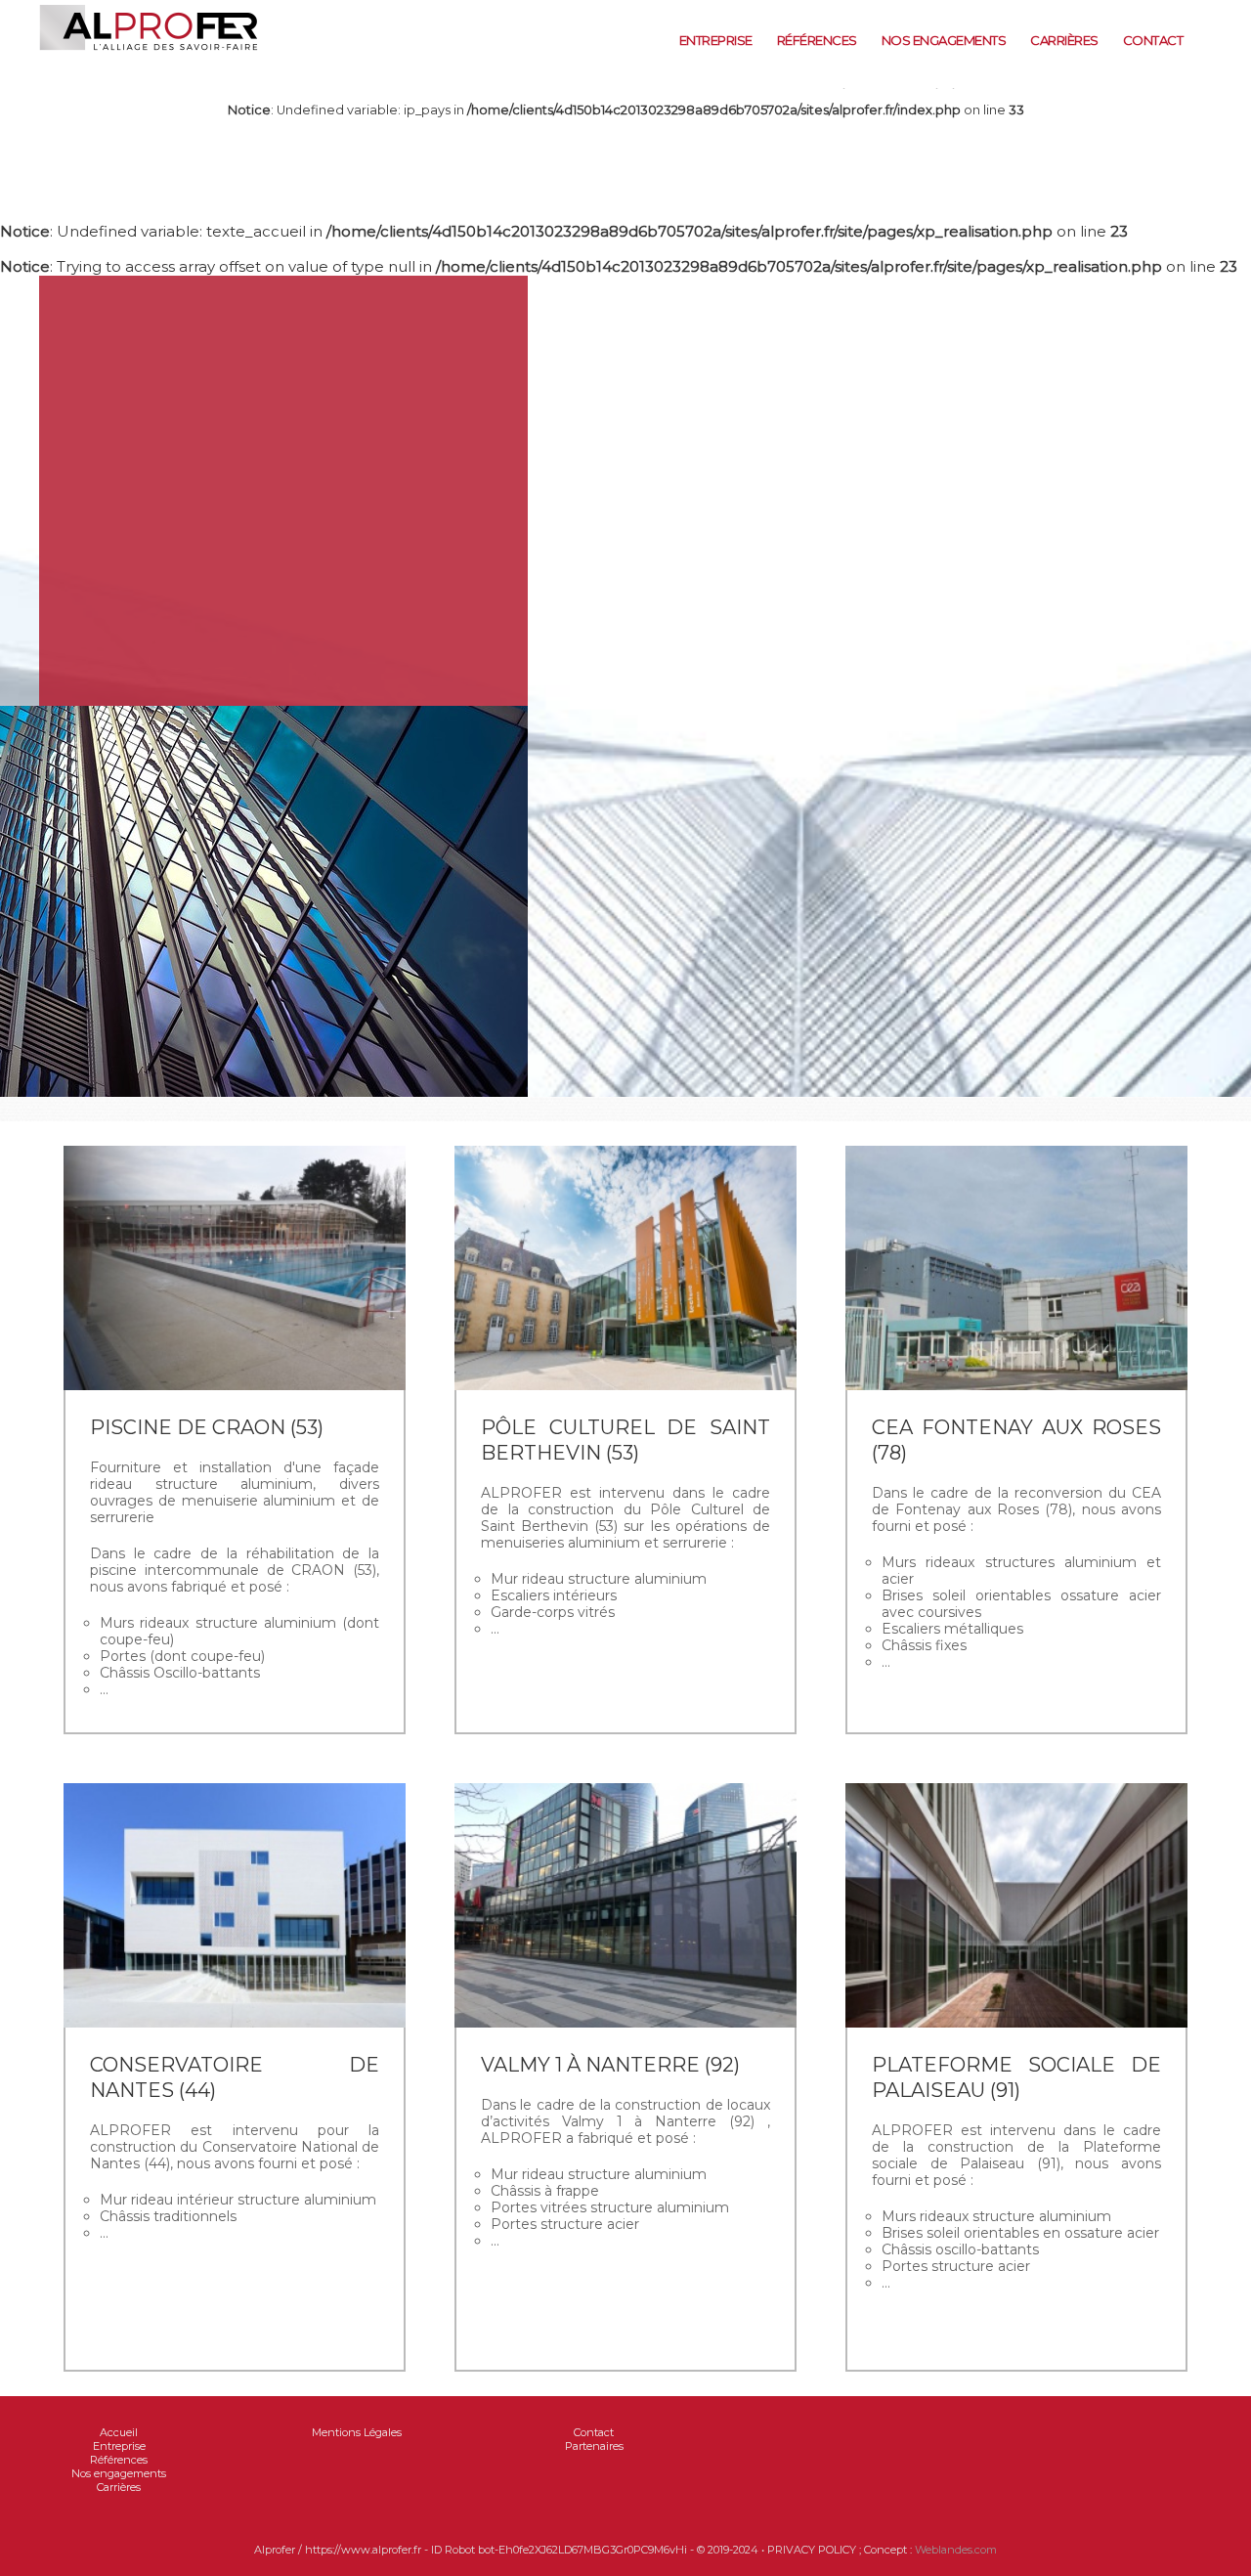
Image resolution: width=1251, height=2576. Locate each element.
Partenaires (594, 2446)
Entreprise (716, 40)
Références (817, 40)
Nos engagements (944, 40)
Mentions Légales (357, 2432)
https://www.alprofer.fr (203, 79)
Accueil (119, 2432)
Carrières (1064, 40)
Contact (1153, 40)
